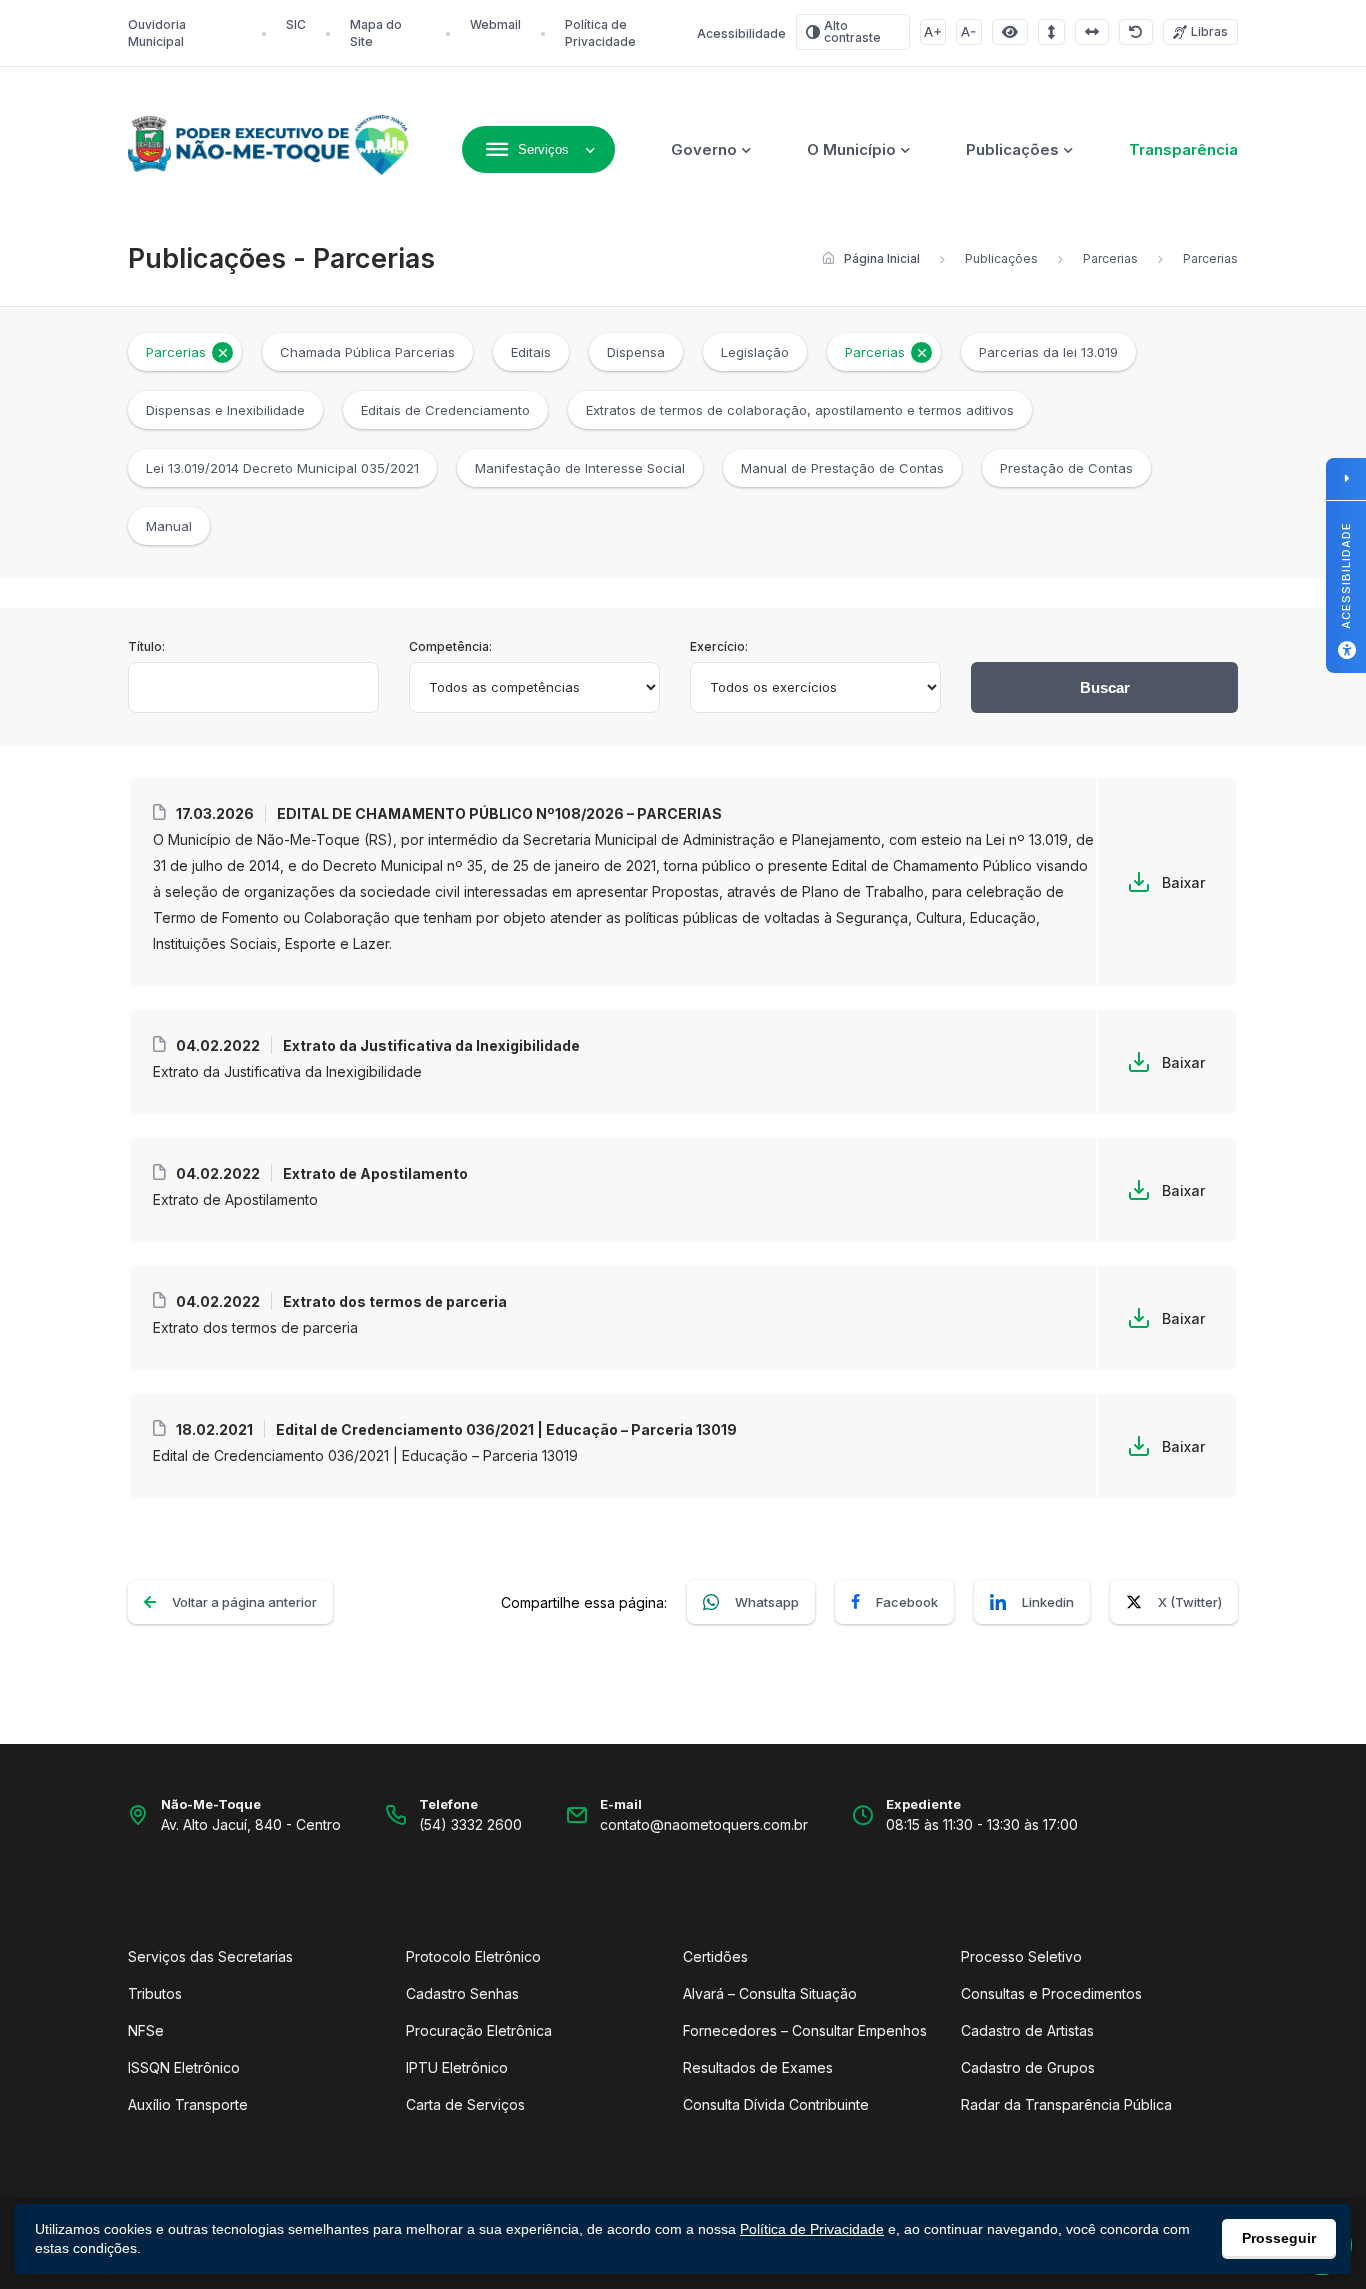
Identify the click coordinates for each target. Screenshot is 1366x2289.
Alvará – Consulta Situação (770, 1993)
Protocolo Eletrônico (473, 1956)
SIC (296, 24)
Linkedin (1048, 1602)
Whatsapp (767, 1602)
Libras (1209, 31)
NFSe (146, 2030)
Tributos (155, 1993)
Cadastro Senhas (462, 1993)
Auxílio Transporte (188, 2104)
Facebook (907, 1602)
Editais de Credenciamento (445, 410)
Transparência (1183, 149)
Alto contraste (852, 31)
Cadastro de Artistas (1027, 2030)
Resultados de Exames (758, 2067)
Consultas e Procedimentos (1051, 1993)
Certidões (715, 1956)
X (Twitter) (1190, 1602)
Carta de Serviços (465, 2104)
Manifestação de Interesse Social (580, 468)
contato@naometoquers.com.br (704, 1824)
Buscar (1105, 687)
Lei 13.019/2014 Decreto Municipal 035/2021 (282, 468)
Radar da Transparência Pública (1066, 2104)
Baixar (1183, 882)
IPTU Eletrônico (457, 2067)
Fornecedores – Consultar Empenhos (805, 2030)
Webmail (495, 24)
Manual (169, 526)
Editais (531, 352)
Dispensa (636, 352)
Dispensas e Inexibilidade (225, 410)
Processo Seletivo (1021, 1956)
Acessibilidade (741, 33)
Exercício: (719, 646)
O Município (851, 149)
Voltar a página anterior (244, 1602)
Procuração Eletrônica (479, 2030)
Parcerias (1110, 258)
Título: (146, 646)
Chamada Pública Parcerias (367, 352)
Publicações (1012, 149)
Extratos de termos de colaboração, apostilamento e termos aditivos (800, 410)
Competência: (450, 646)
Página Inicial (882, 258)
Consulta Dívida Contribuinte (776, 2104)
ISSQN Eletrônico (184, 2067)
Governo (704, 149)
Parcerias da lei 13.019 (1048, 352)
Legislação (755, 352)
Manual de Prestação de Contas (842, 468)
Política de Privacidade (812, 2229)
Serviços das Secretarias (210, 1956)
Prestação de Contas (1066, 468)
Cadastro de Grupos (1028, 2067)
